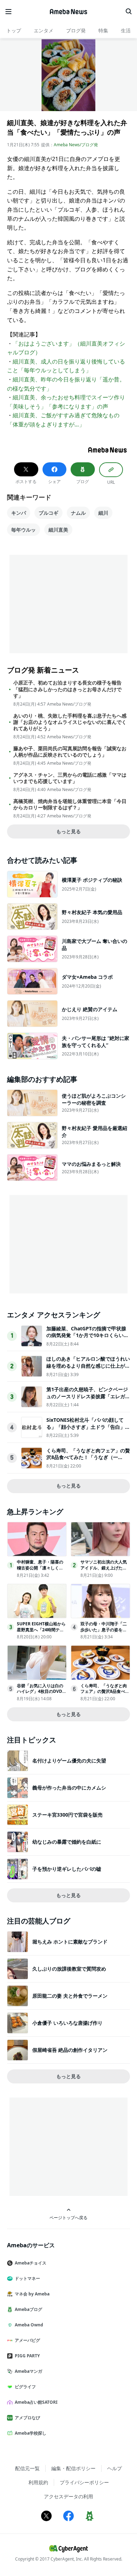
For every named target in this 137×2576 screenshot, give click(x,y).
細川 (103, 513)
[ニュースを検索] (129, 12)
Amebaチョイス (31, 2263)
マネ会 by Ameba (32, 2294)
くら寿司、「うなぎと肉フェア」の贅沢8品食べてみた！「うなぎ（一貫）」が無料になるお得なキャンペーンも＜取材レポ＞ (88, 1461)
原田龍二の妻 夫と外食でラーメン (70, 1996)
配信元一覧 (27, 2468)
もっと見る (68, 831)
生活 (126, 30)
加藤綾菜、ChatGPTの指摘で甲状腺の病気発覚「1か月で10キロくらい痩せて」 (87, 1335)
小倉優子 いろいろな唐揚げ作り (67, 2023)
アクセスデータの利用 (68, 2496)
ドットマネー (27, 2278)
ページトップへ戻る (68, 2217)
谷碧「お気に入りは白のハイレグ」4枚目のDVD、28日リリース (42, 1692)
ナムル (78, 513)
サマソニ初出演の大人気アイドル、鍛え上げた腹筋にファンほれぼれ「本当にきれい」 (104, 1571)
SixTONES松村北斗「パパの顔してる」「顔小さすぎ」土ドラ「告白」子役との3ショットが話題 (88, 1427)
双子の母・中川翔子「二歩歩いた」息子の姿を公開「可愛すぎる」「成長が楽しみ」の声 (104, 1633)
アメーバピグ (27, 2340)
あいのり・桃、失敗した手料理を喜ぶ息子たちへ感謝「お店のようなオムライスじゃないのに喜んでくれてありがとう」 (70, 722)
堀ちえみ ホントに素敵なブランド (70, 1942)
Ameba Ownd (29, 2325)
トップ (14, 30)
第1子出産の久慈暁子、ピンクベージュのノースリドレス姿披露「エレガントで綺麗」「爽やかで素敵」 (88, 1396)
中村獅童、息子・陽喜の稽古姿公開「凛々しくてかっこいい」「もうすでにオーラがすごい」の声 (40, 1571)
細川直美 (58, 530)
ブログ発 (76, 30)
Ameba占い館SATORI (36, 2402)
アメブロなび (27, 2418)
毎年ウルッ (24, 530)
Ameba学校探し (31, 2433)
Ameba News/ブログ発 (76, 145)
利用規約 (38, 2482)
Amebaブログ (28, 2309)
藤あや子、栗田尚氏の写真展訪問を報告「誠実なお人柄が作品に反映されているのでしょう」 (70, 752)
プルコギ (48, 513)
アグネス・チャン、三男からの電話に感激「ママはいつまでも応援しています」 (70, 778)
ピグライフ (25, 2387)
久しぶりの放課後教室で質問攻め (69, 1969)
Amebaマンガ (28, 2371)
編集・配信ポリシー (73, 2468)
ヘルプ (115, 2468)
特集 (103, 30)
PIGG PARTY (27, 2356)
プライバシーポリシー (84, 2482)
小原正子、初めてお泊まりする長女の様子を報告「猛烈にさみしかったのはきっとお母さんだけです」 (67, 689)
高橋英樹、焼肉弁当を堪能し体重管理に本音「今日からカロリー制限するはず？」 (70, 804)
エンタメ (44, 30)
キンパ (19, 513)
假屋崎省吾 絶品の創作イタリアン (70, 2050)
